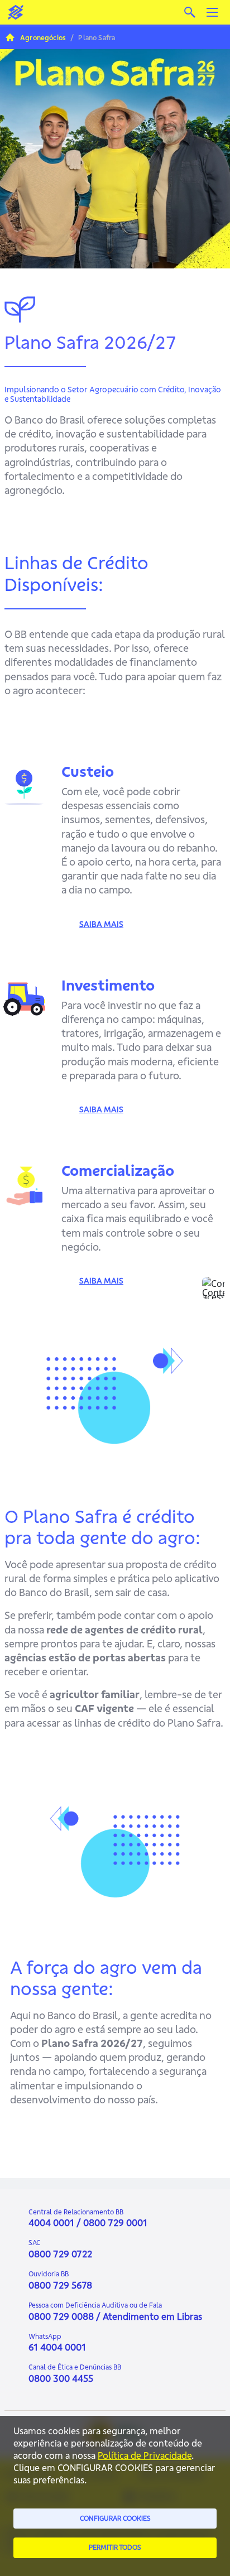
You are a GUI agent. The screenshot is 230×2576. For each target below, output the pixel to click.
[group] (115, 143)
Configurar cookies (115, 2518)
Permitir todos (115, 2547)
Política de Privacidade (145, 2455)
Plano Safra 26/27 (68, 57)
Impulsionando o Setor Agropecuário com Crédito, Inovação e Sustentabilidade (113, 394)
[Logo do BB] (16, 12)
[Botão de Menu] (212, 12)
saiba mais (101, 924)
